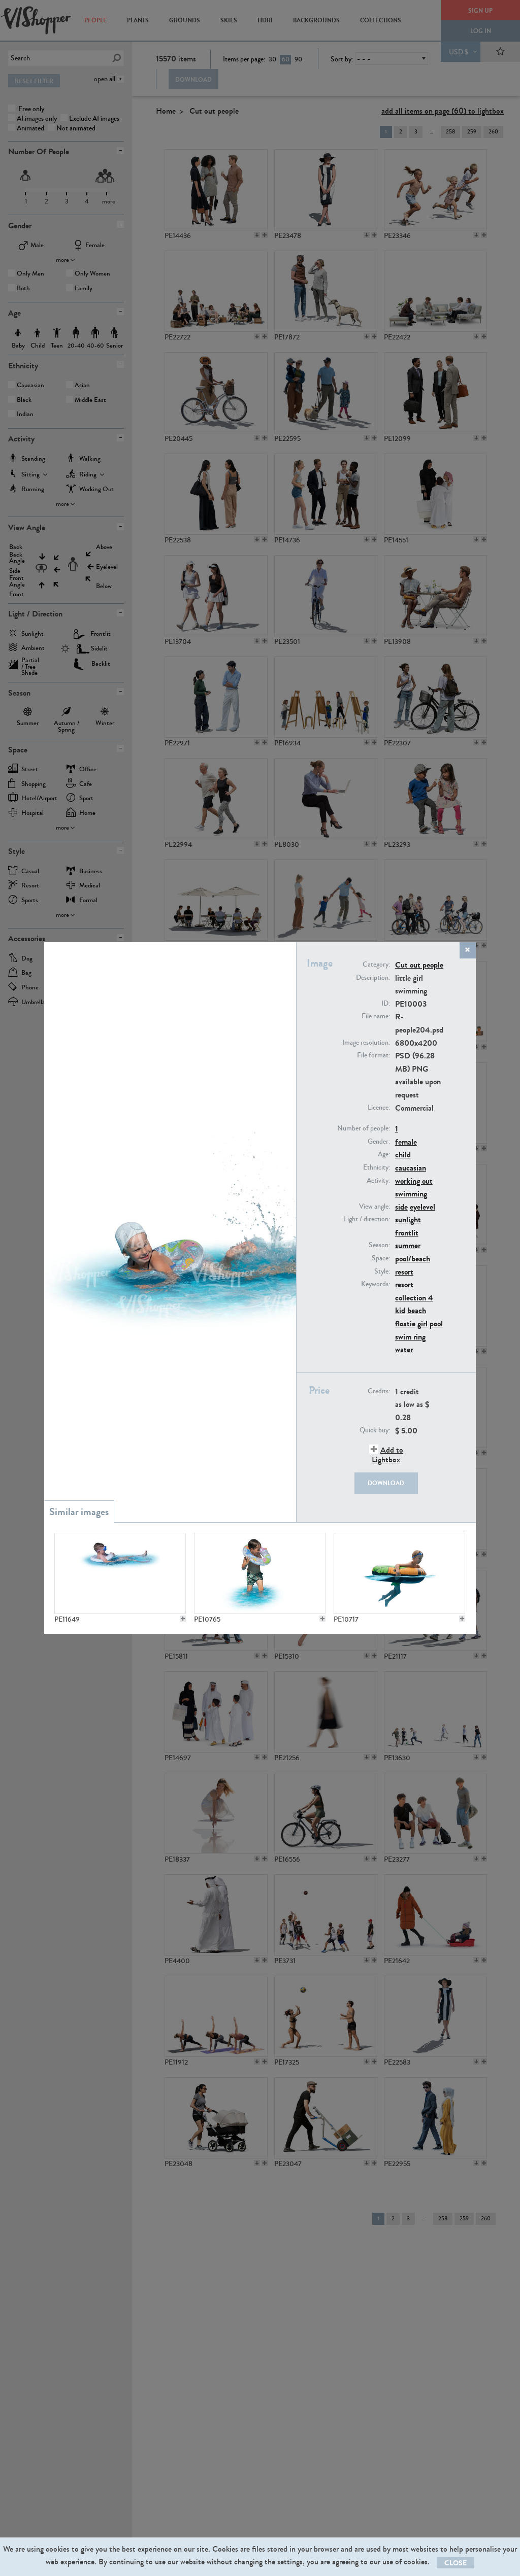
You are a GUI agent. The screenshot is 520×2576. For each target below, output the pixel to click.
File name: (376, 1016)
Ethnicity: (377, 1167)
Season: (379, 1245)
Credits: (379, 1391)
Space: (381, 1258)
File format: (373, 1055)
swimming (411, 1194)
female (406, 1142)
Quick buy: (375, 1430)
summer (408, 1245)
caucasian (411, 1168)
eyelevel (422, 1207)
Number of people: (364, 1128)
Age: (384, 1154)
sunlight (408, 1220)
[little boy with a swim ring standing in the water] (259, 1573)
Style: (382, 1272)
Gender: (379, 1142)
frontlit (407, 1233)
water (404, 1349)
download (386, 1483)
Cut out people (419, 965)
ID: (386, 1004)
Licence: (379, 1108)
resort (404, 1272)
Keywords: (376, 1284)
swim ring (410, 1337)
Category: (376, 965)
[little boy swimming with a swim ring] (120, 1573)
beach (417, 1310)
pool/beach (413, 1259)
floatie (405, 1324)
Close (456, 2563)
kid (400, 1310)
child (403, 1155)
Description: (373, 978)
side (401, 1207)
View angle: (375, 1207)
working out (414, 1181)
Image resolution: (366, 1043)
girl (422, 1324)
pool (436, 1324)
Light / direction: (367, 1219)
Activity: (378, 1181)
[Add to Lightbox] (183, 1619)
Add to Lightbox (387, 1455)
